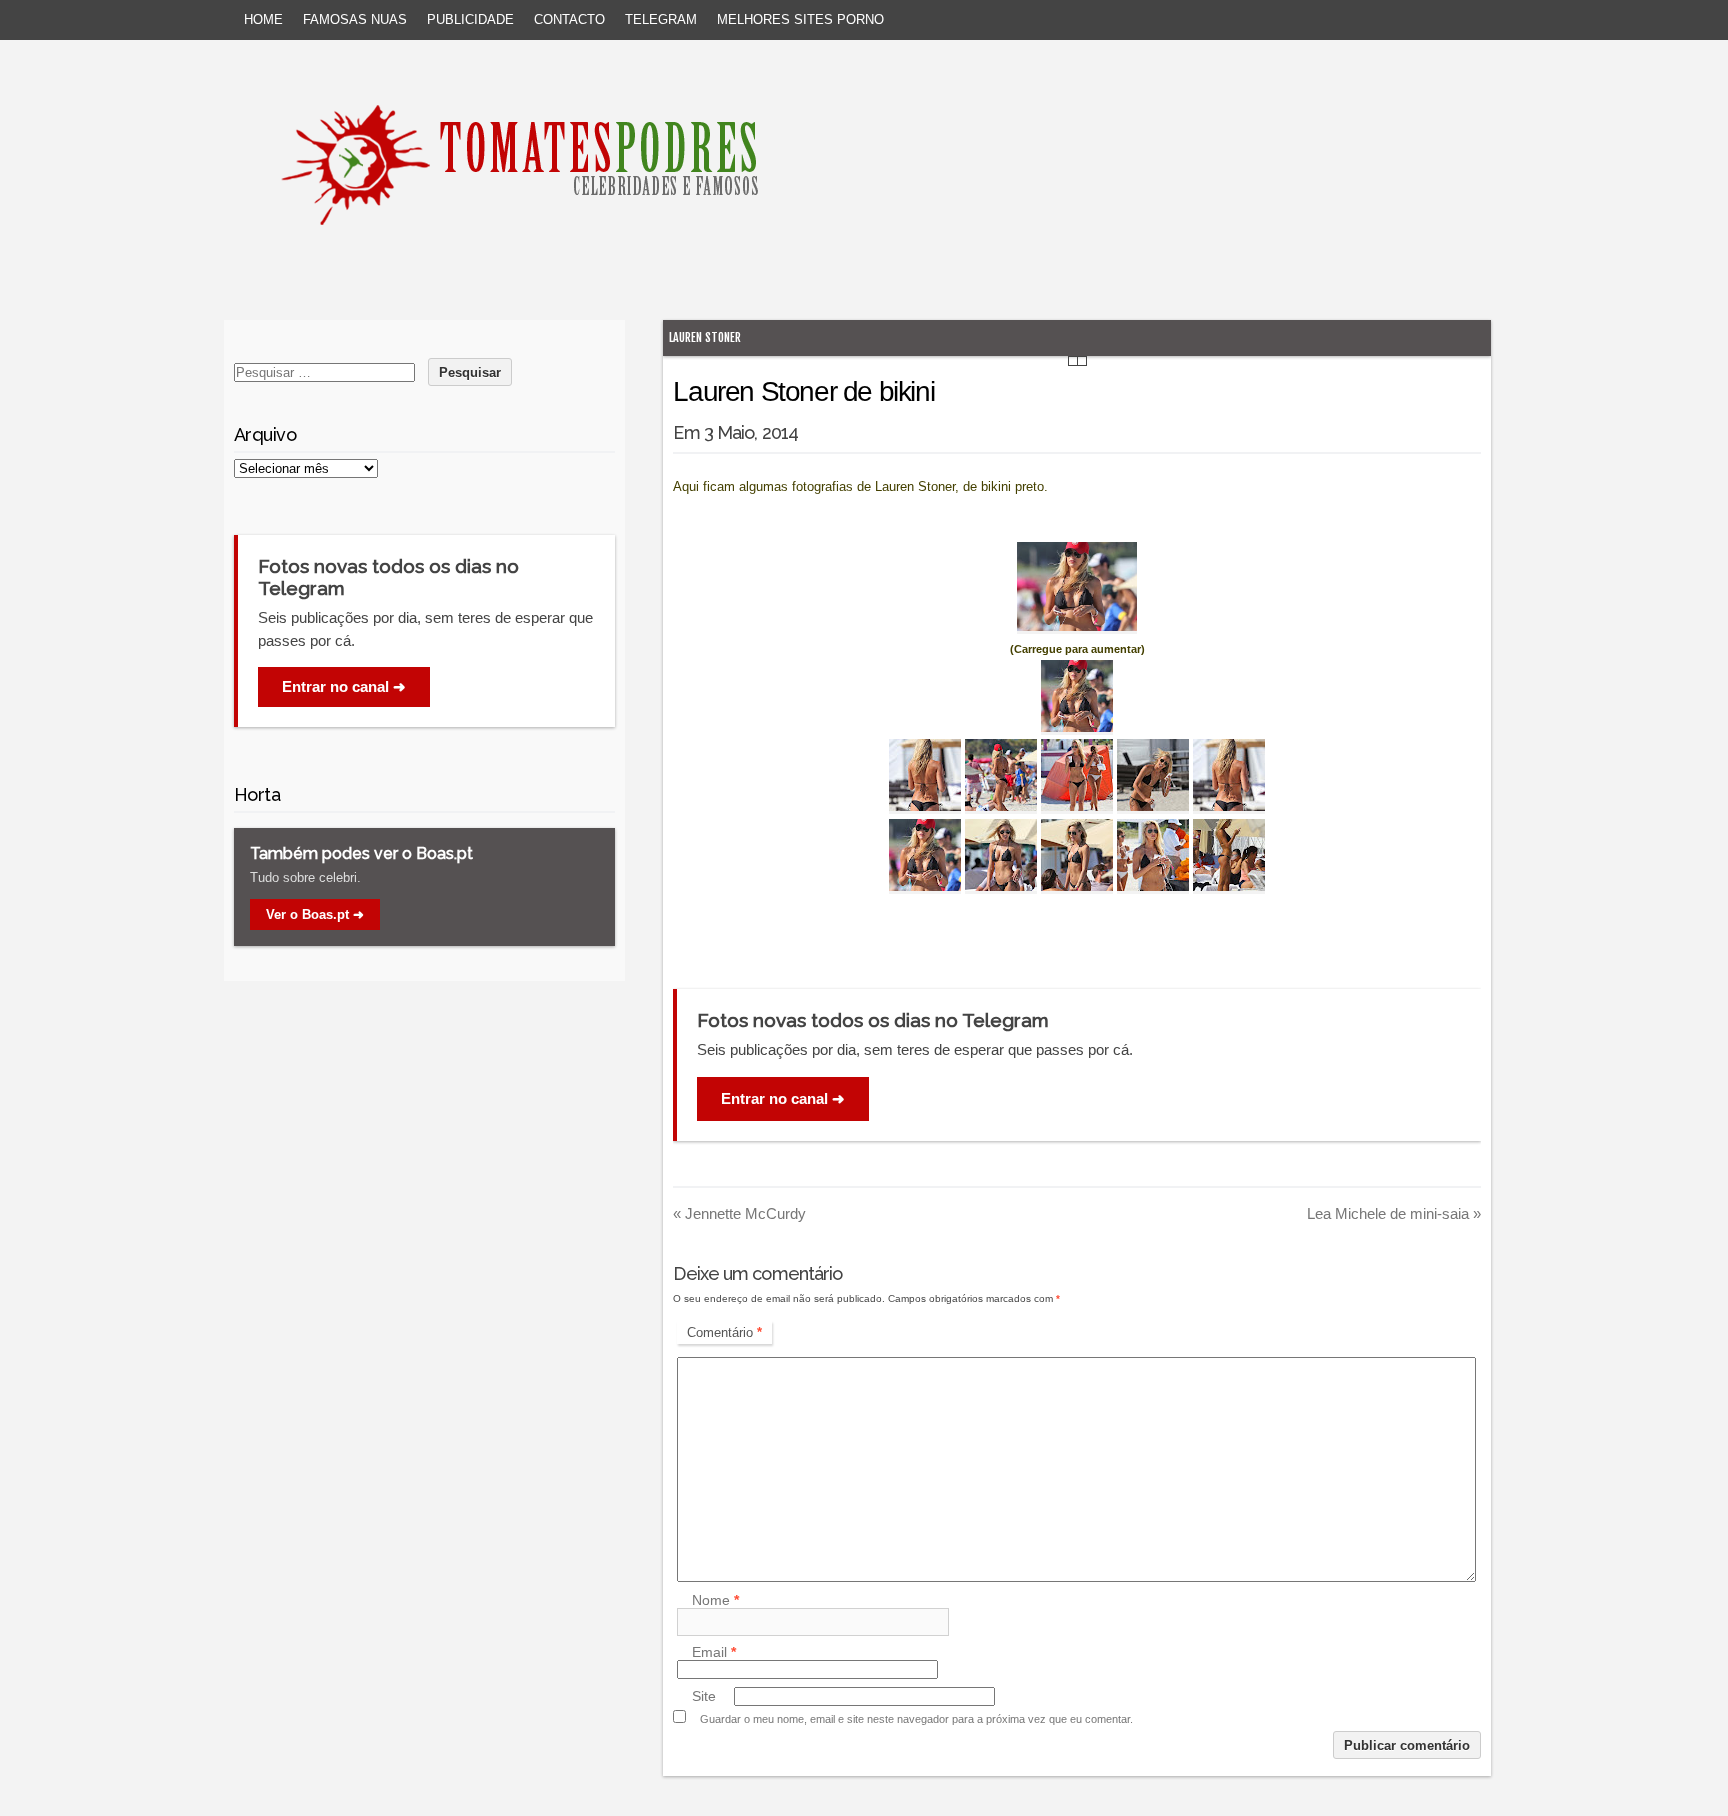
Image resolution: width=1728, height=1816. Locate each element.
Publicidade (470, 19)
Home (263, 19)
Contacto (569, 19)
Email (714, 1652)
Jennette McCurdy (739, 1213)
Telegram (661, 19)
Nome (715, 1600)
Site (704, 1696)
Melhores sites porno (800, 19)
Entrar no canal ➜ (783, 1098)
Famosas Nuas (355, 19)
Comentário (724, 1332)
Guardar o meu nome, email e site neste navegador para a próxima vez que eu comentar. (916, 1719)
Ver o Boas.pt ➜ (315, 914)
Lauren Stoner (705, 337)
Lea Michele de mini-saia (1394, 1213)
